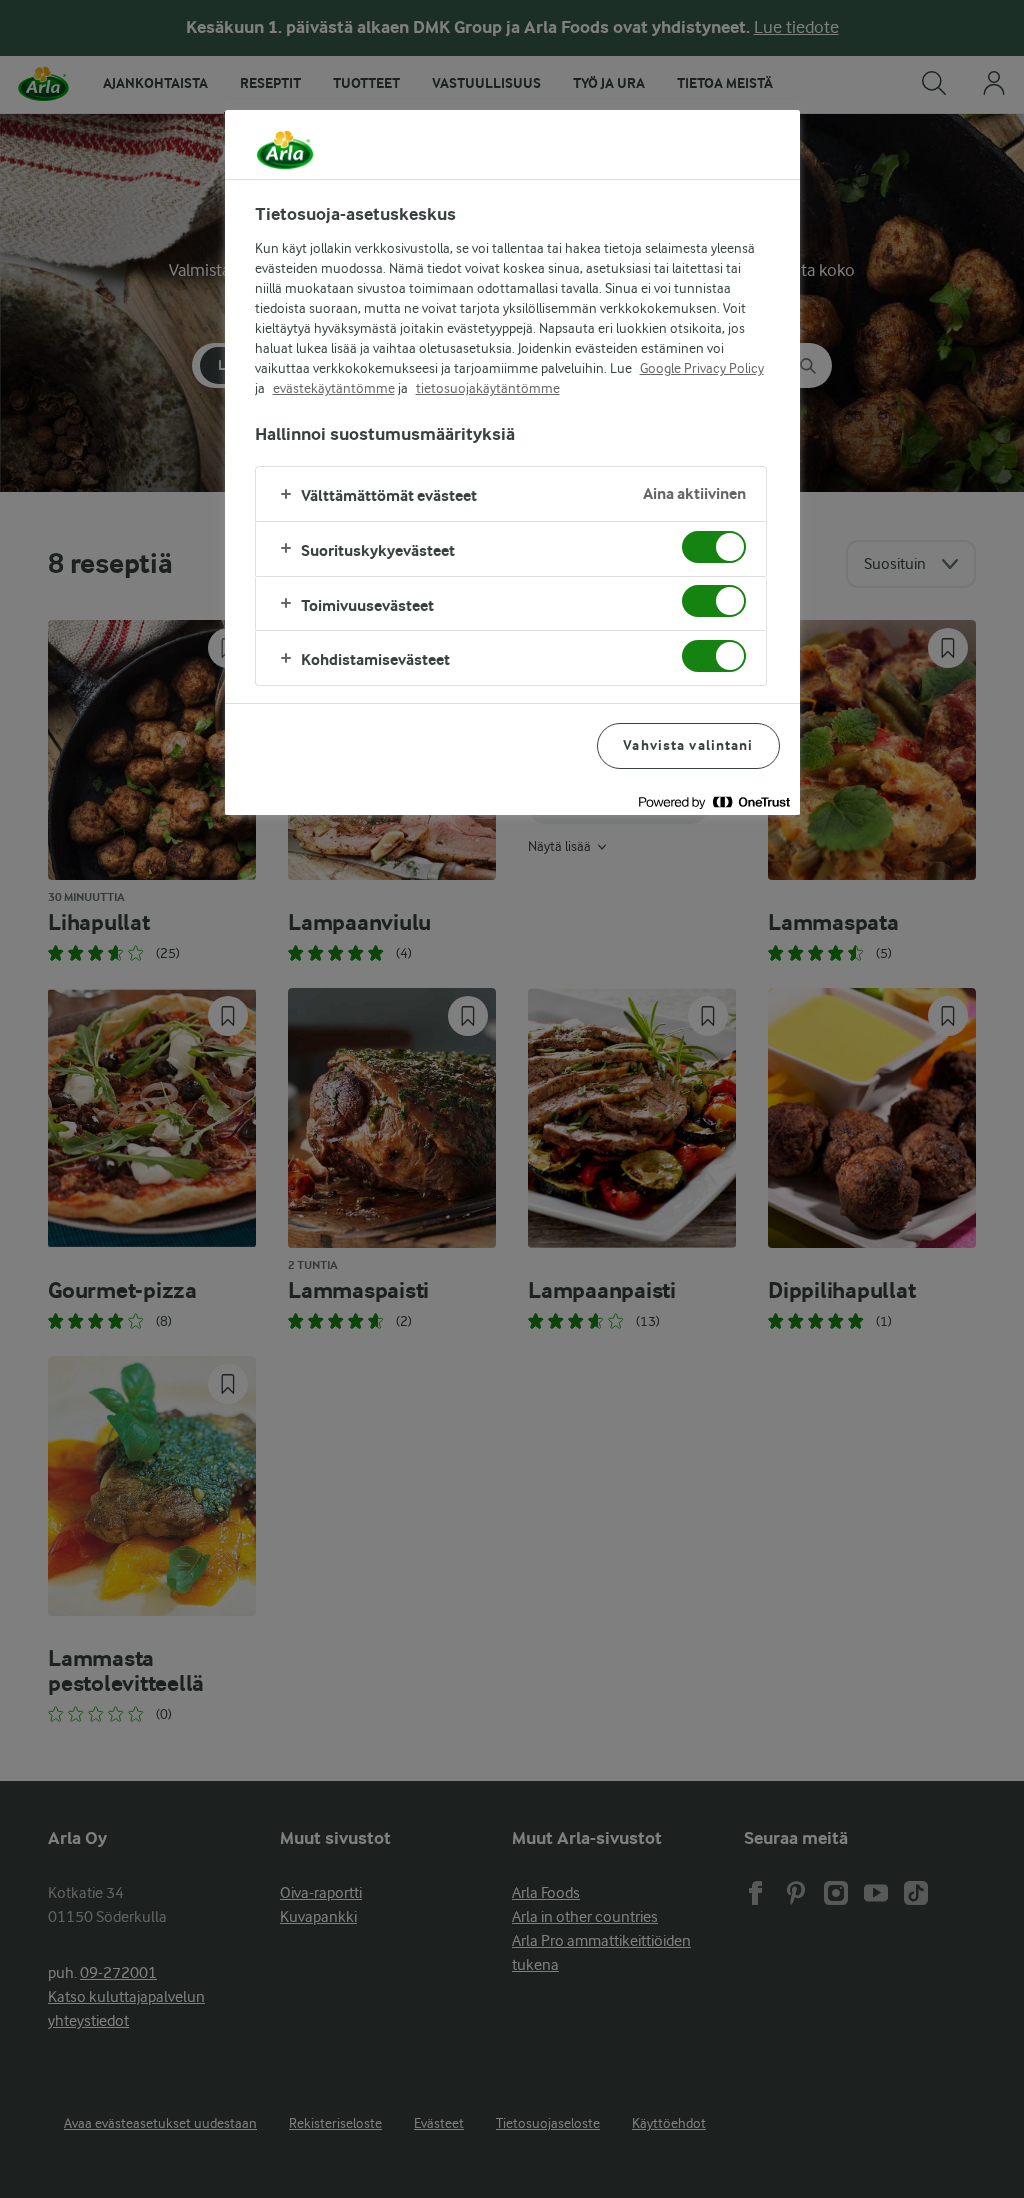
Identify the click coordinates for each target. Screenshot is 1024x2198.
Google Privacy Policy (702, 368)
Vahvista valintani (688, 745)
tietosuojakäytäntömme (488, 388)
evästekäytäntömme (334, 388)
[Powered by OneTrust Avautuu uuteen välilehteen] (714, 802)
